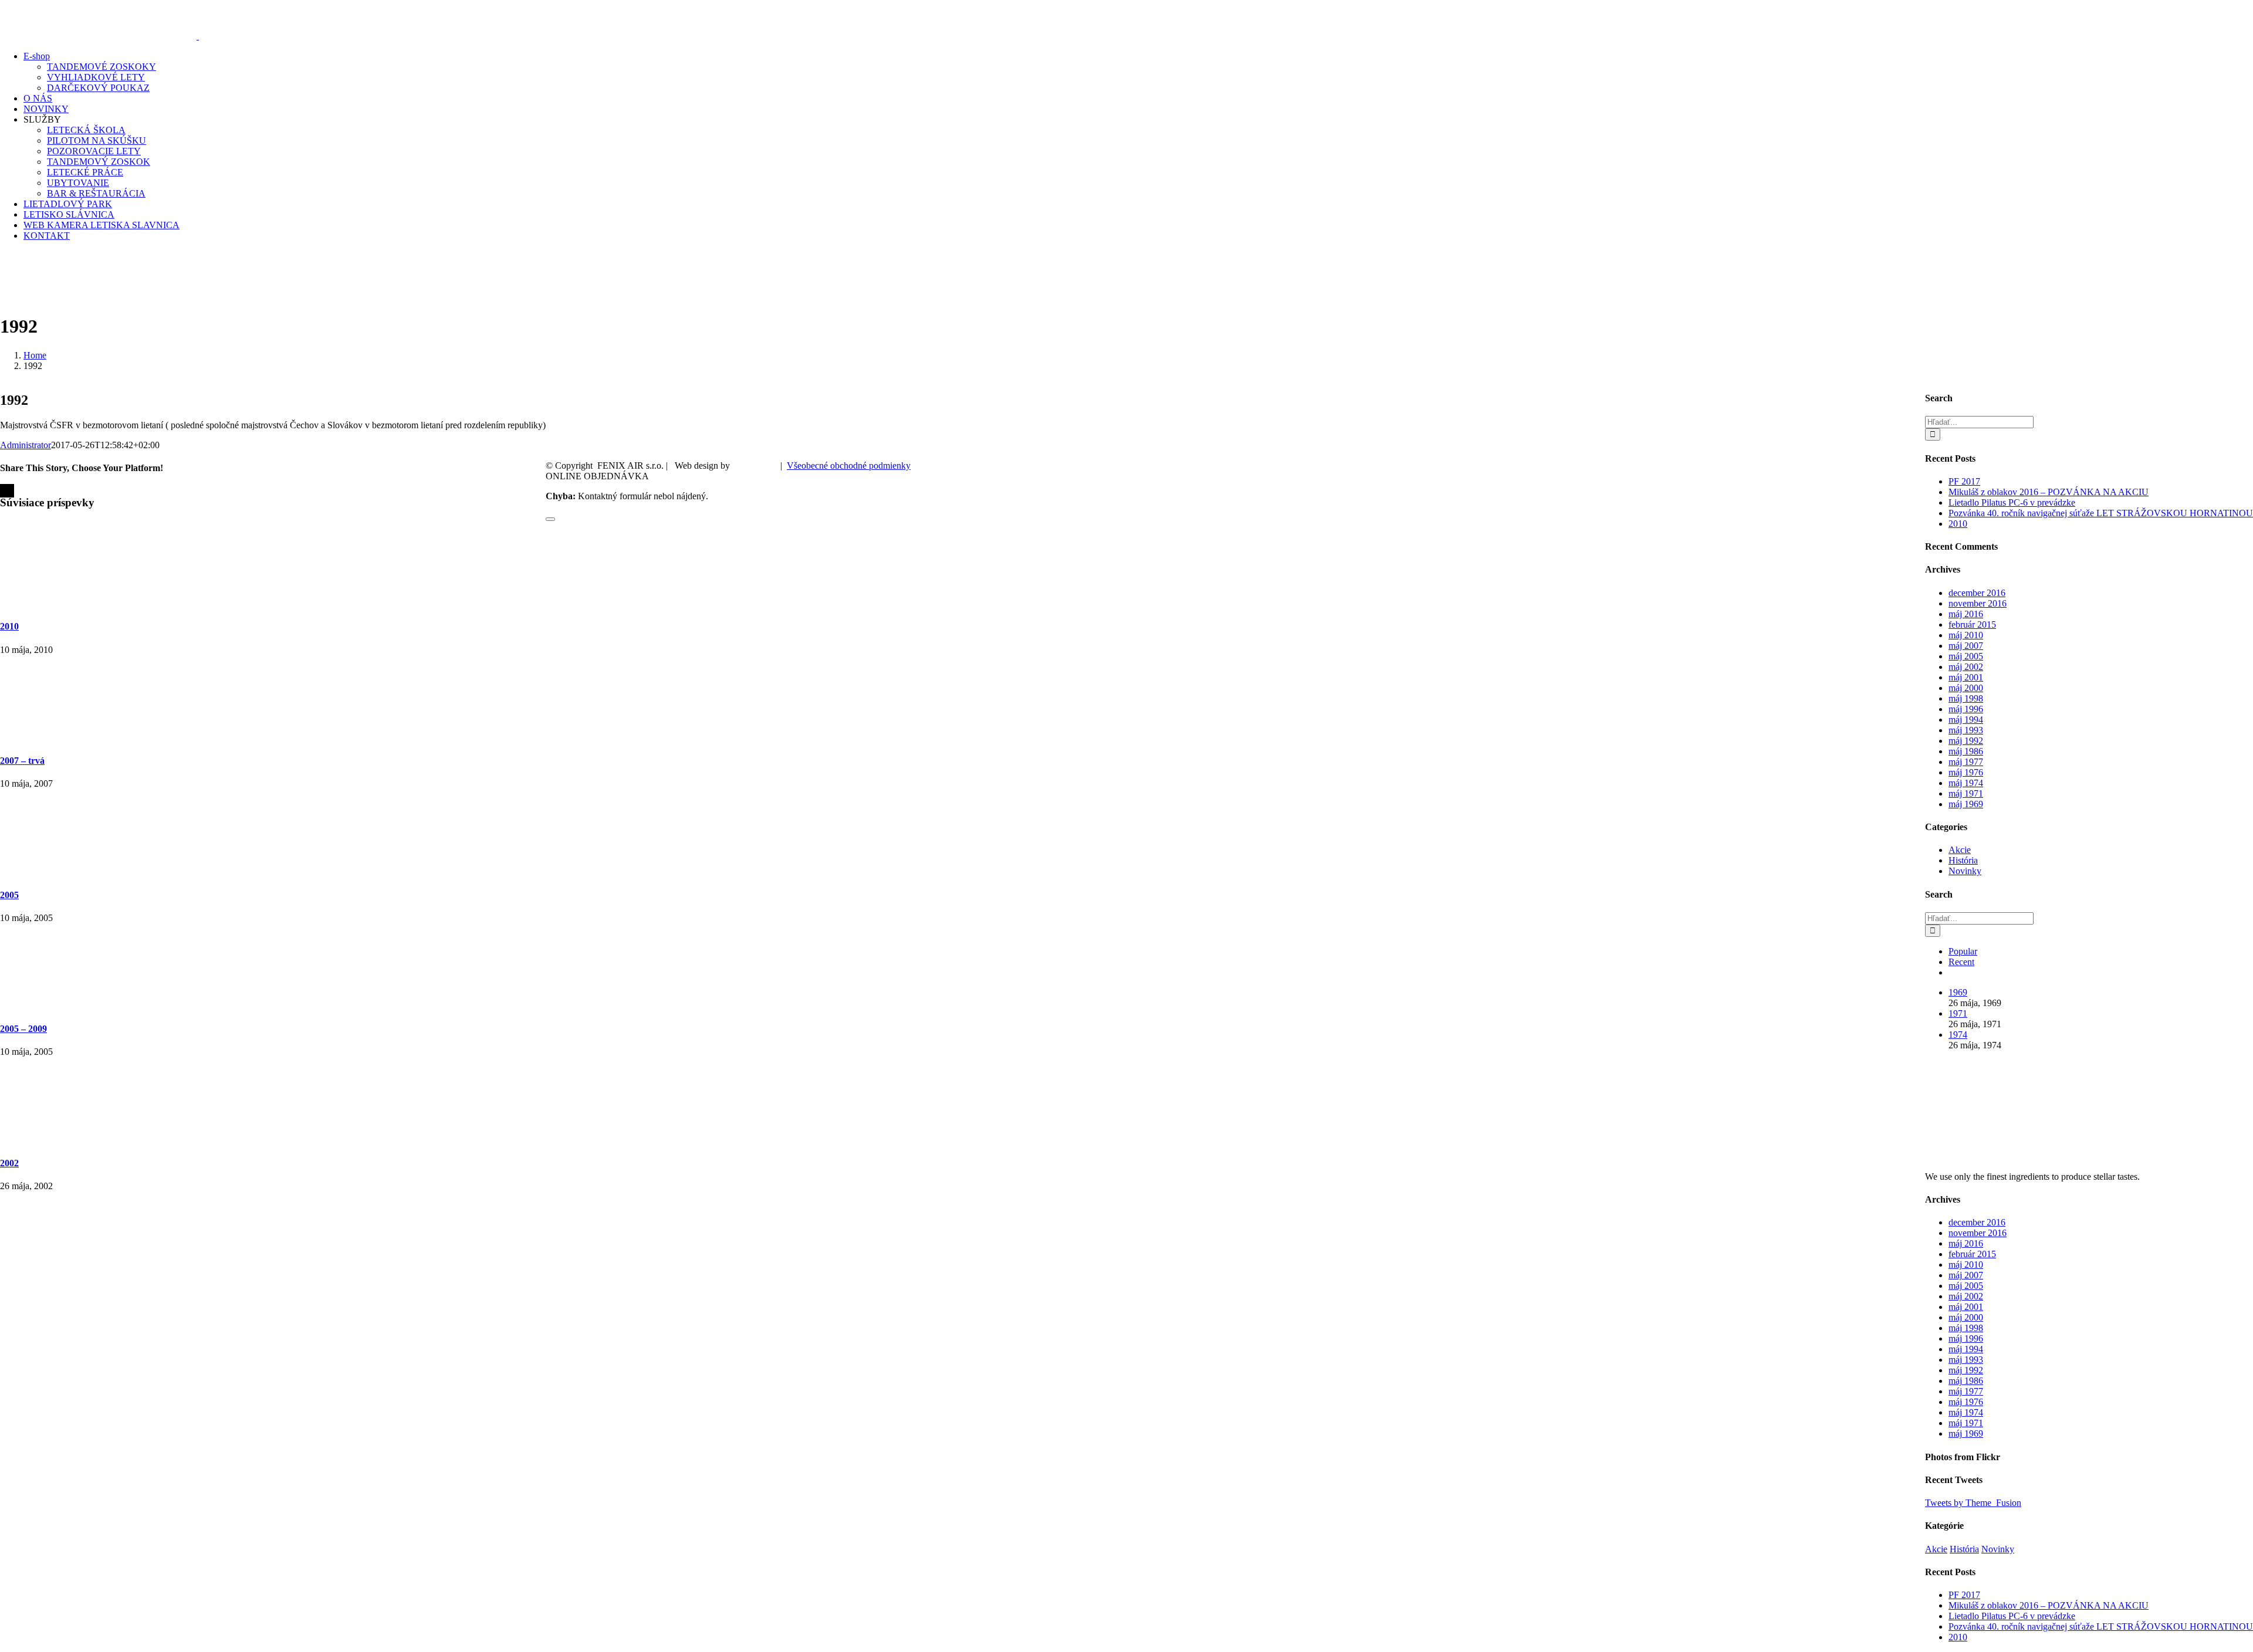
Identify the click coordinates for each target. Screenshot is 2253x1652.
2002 (9, 1163)
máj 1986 (1966, 751)
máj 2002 (1966, 667)
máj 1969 (1966, 804)
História (1963, 860)
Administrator (26, 445)
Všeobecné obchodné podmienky (849, 466)
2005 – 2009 (23, 1029)
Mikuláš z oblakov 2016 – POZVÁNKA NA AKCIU (2049, 492)
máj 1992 (1966, 741)
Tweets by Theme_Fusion (1973, 1503)
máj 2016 (1966, 614)
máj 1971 (1966, 793)
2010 (9, 626)
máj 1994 (1966, 720)
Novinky (1965, 871)
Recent (1961, 962)
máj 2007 (1966, 646)
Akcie (1960, 850)
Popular (1963, 951)
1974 (1958, 1035)
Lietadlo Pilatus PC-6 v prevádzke (2012, 502)
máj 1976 (1966, 772)
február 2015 (1972, 624)
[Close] (550, 519)
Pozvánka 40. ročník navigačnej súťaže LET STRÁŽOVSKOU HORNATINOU (2101, 513)
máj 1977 (1966, 762)
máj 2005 (1966, 656)
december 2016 (1977, 593)
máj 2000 (1966, 688)
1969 (1958, 992)
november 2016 (1978, 603)
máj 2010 (1966, 635)
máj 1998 (1966, 698)
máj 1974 (1966, 783)
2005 (9, 895)
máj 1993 (1966, 730)
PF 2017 (1964, 481)
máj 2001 (1966, 677)
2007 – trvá (22, 761)
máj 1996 (1966, 709)
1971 (1958, 1013)
